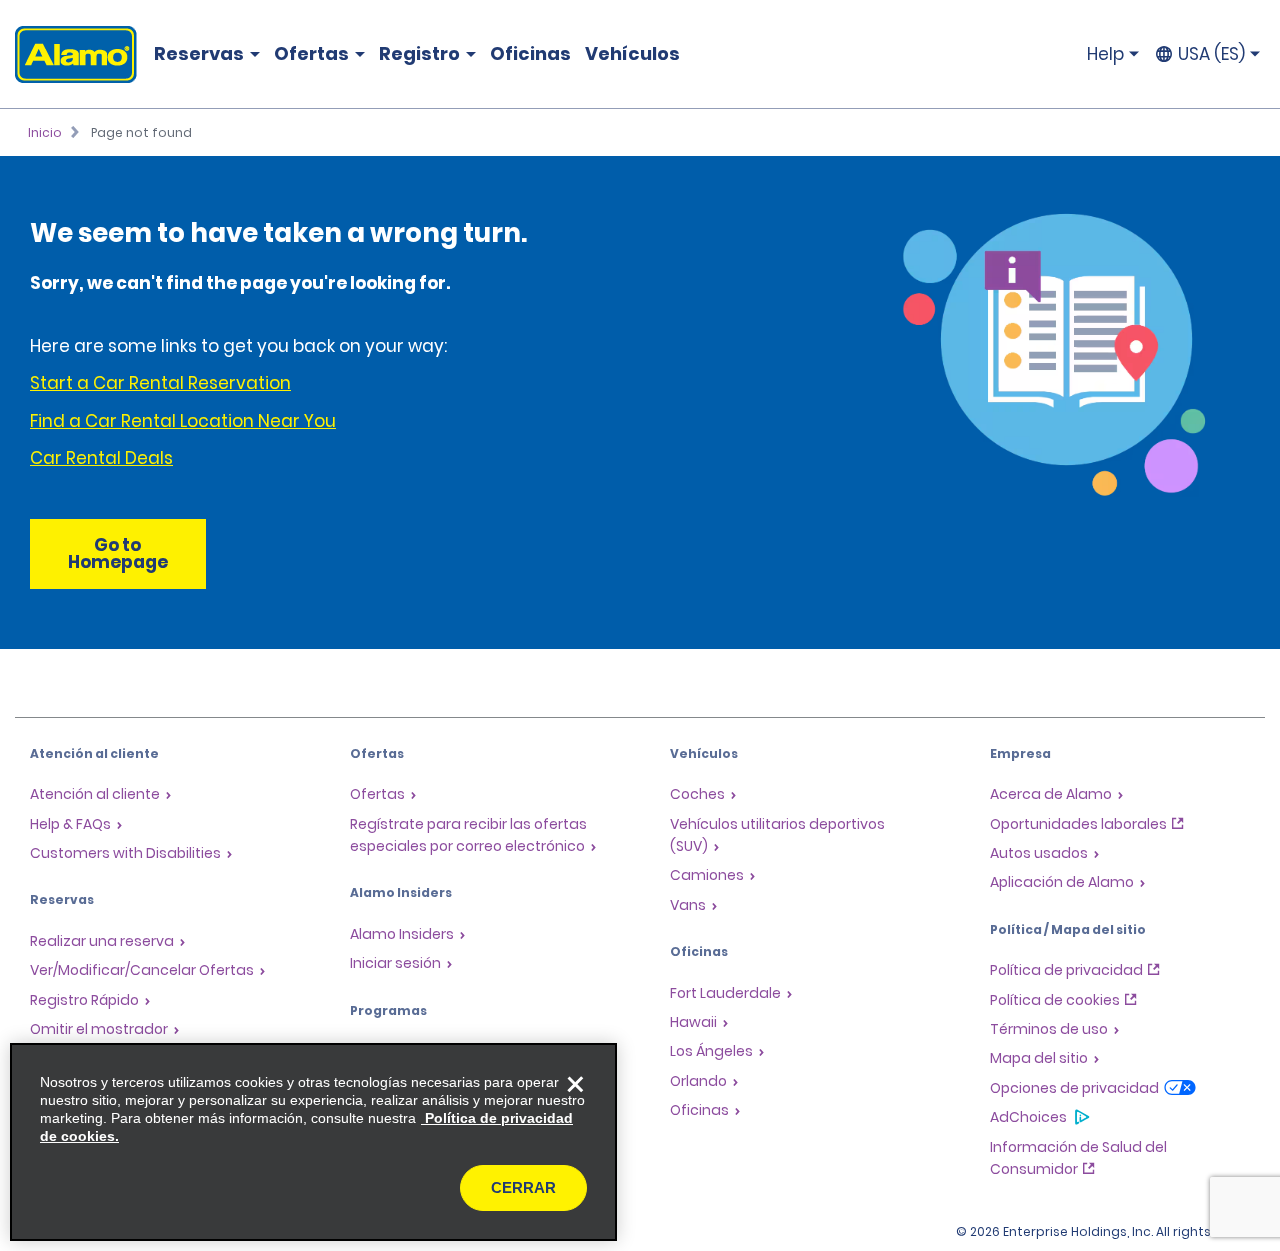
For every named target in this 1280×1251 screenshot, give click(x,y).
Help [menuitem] (1105, 54)
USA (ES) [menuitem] (1211, 54)
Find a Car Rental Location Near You (183, 421)
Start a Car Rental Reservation (160, 383)
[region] (313, 1142)
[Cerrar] (575, 1085)
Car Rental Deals (101, 458)
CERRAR (523, 1187)
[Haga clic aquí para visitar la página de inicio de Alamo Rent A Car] (68, 54)
